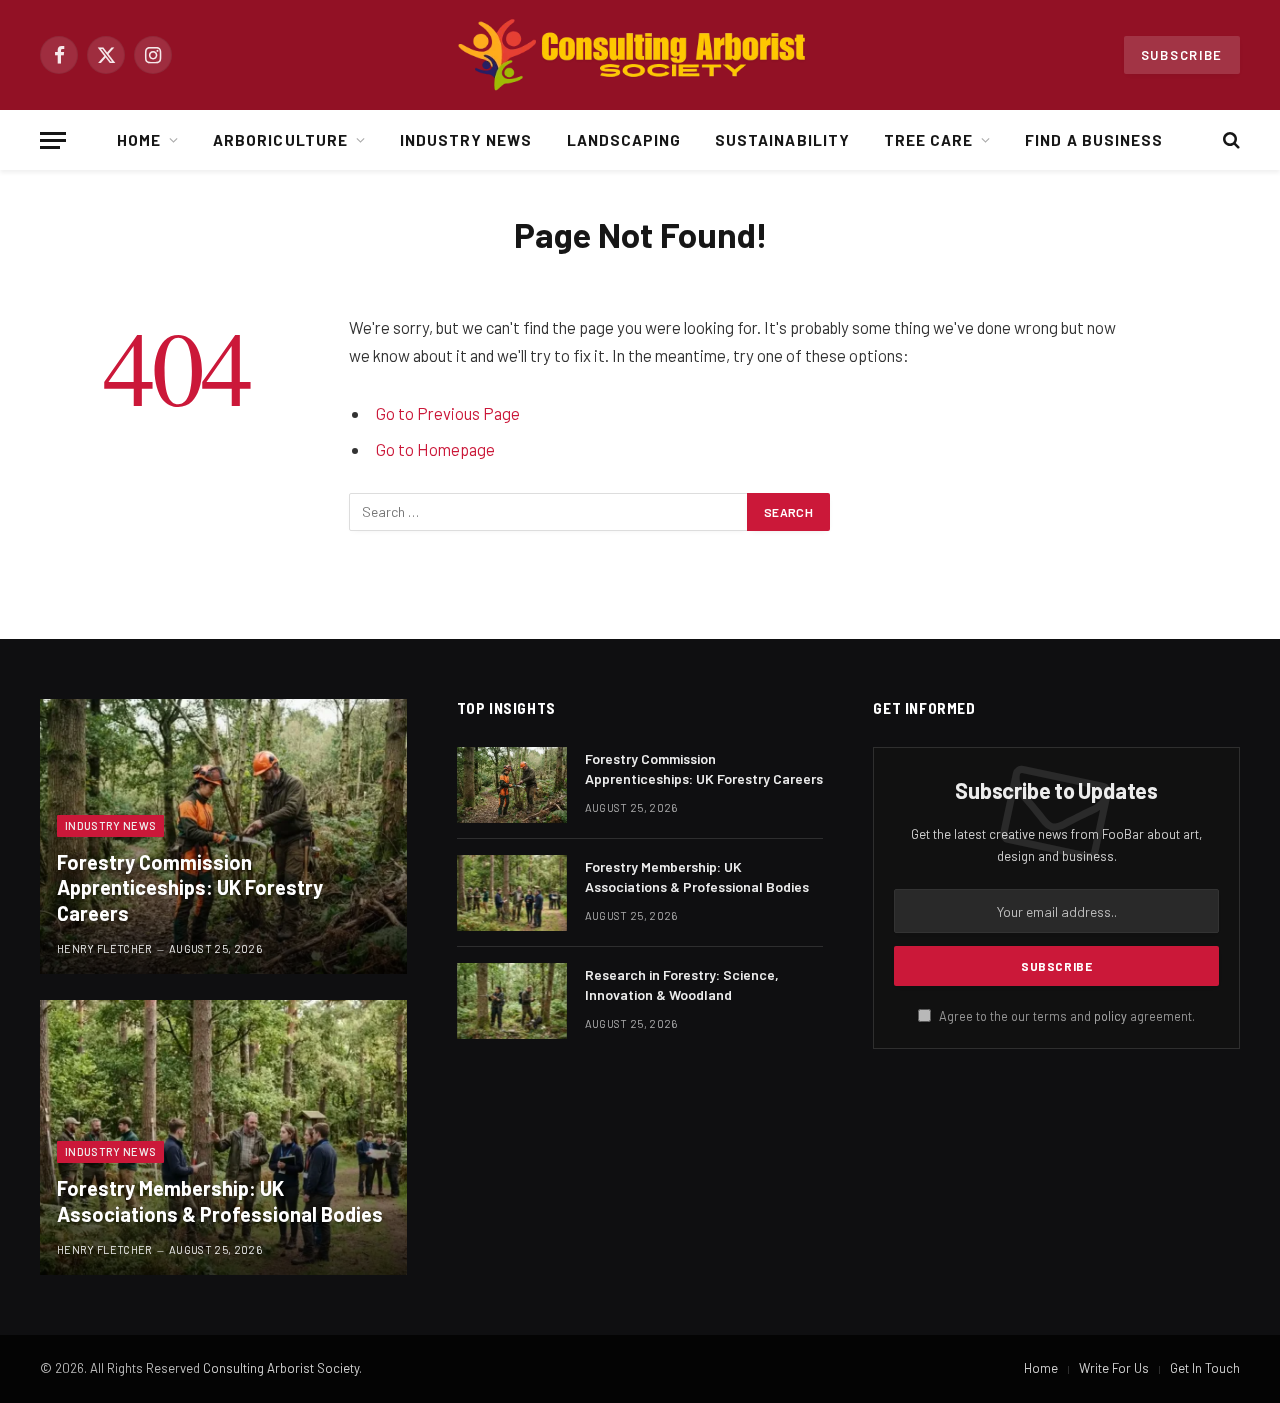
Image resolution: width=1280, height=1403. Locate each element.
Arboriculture (280, 140)
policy (1110, 1016)
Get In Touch (1205, 1368)
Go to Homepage (435, 449)
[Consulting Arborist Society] (640, 55)
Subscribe (1182, 55)
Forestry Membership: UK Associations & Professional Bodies (220, 1201)
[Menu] (53, 140)
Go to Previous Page (448, 413)
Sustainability (782, 140)
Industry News (466, 140)
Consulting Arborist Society (281, 1368)
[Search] (1229, 140)
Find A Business (1094, 140)
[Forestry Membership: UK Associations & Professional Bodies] (223, 1137)
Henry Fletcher (105, 948)
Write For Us (1114, 1368)
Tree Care (928, 140)
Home (139, 140)
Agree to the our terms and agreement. (1065, 1016)
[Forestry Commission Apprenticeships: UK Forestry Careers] (223, 836)
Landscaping (624, 140)
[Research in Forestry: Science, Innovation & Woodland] (512, 1001)
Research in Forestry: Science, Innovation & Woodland (682, 984)
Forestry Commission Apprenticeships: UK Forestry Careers (190, 887)
